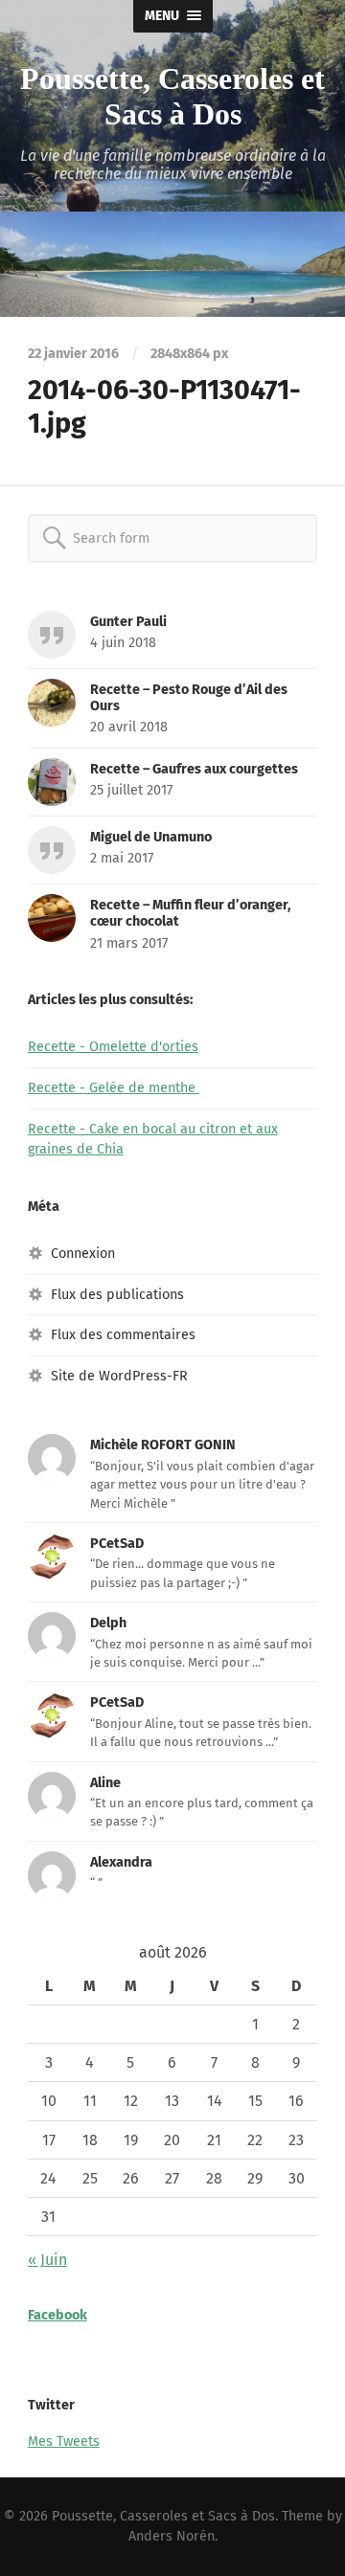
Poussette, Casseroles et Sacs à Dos (172, 96)
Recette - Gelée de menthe (114, 1088)
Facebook (57, 2315)
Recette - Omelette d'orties (113, 1047)
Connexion (83, 1254)
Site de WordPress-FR (119, 1376)
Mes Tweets (64, 2442)
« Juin (47, 2260)
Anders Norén (172, 2536)
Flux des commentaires (123, 1335)
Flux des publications (117, 1295)
